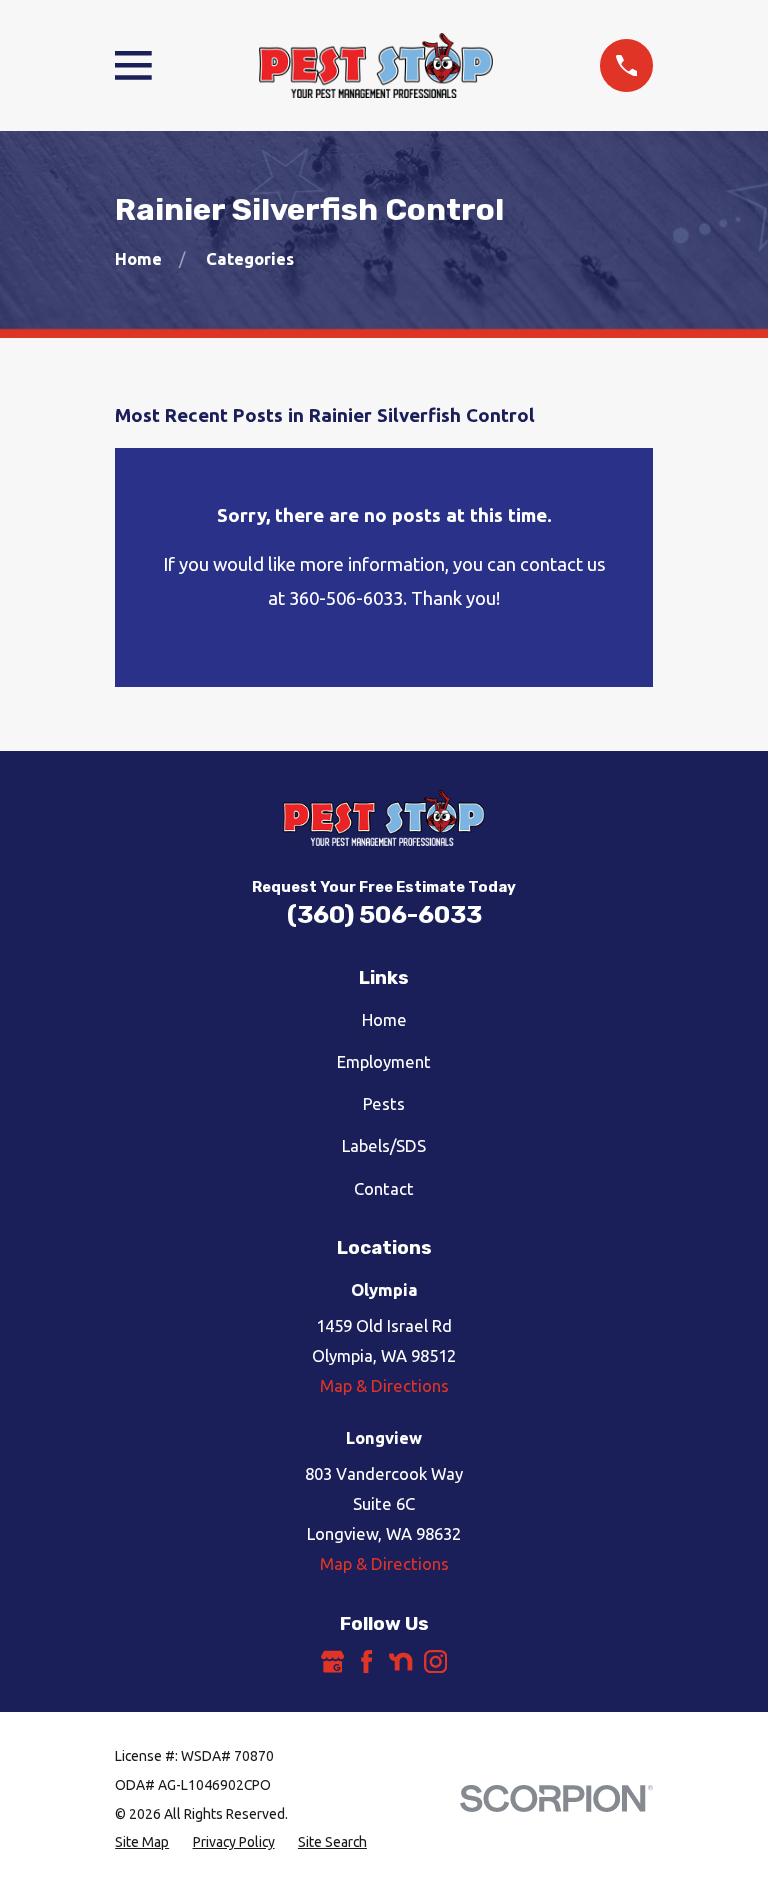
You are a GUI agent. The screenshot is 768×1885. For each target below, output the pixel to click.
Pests (384, 1103)
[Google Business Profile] (332, 1661)
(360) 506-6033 (384, 914)
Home (384, 1019)
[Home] (376, 66)
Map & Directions (384, 1385)
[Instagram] (435, 1661)
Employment (384, 1061)
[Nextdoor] (400, 1661)
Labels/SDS (384, 1145)
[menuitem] (142, 1842)
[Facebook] (366, 1661)
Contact (384, 1188)
